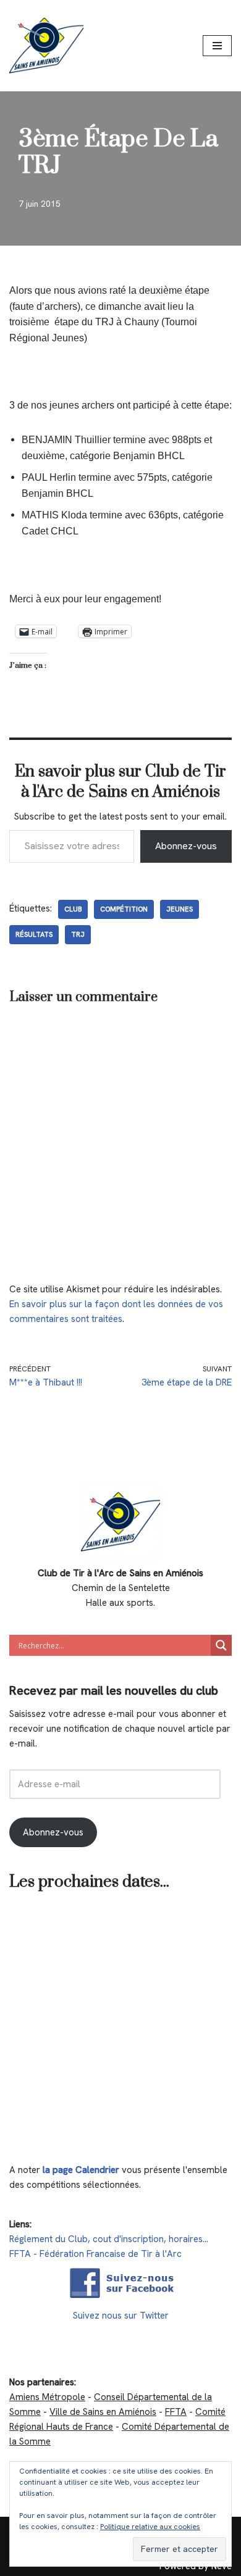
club (73, 909)
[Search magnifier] (221, 1645)
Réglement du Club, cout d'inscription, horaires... (109, 2239)
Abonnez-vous (186, 846)
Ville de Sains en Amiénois (103, 2412)
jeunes (180, 909)
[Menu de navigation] (217, 46)
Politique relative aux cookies (150, 2527)
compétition (124, 909)
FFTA (176, 2412)
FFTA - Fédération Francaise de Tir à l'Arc (95, 2254)
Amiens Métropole (47, 2397)
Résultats (34, 934)
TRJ (78, 934)
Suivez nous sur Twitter (121, 2316)
